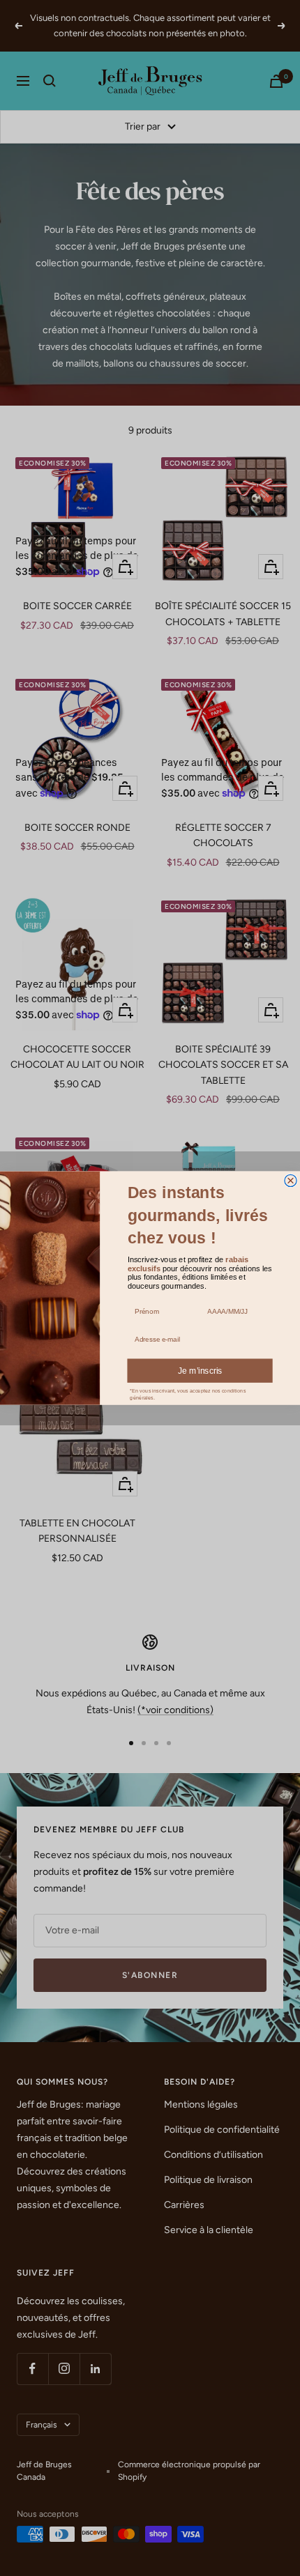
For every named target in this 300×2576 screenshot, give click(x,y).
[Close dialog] (291, 1180)
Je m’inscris (200, 1371)
